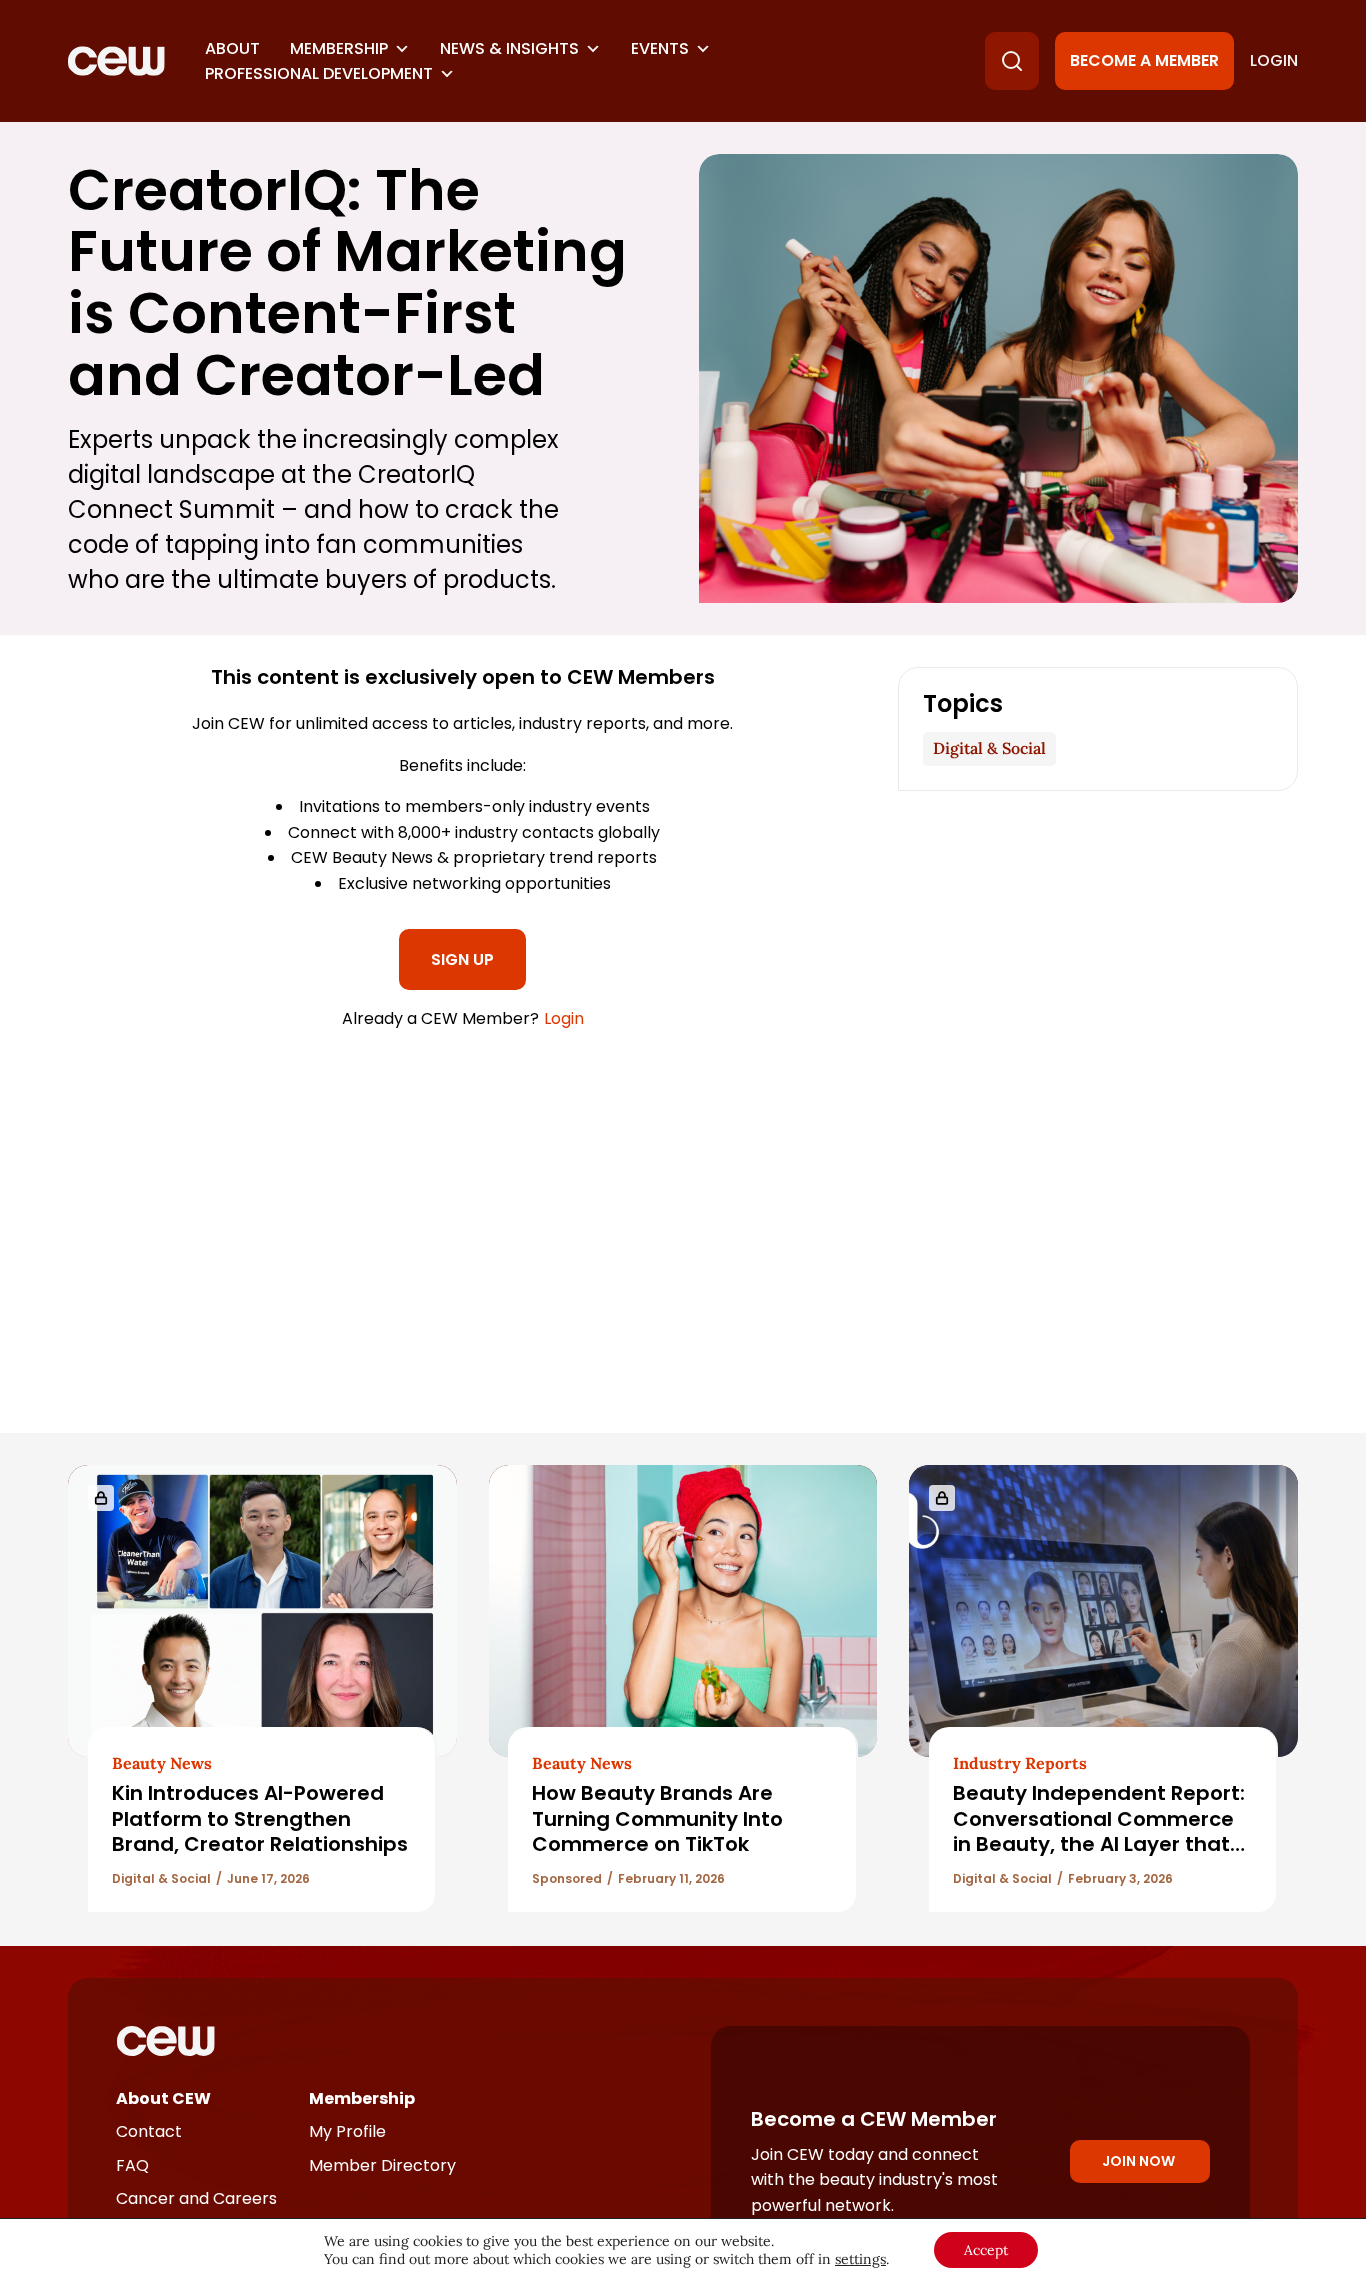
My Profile (347, 2131)
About (232, 48)
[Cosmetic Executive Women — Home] (116, 61)
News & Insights (509, 48)
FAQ (132, 2165)
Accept (986, 2250)
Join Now (1138, 2161)
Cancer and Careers (196, 2198)
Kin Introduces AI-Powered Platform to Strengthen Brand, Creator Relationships (260, 1818)
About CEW (163, 2098)
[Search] (1012, 61)
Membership (339, 48)
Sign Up (462, 959)
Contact (149, 2131)
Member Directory (382, 2165)
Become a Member (1144, 60)
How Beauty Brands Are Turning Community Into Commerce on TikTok (657, 1818)
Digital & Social (989, 748)
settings (860, 2259)
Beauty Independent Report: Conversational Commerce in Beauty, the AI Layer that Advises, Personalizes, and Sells (1099, 1844)
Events (660, 48)
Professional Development (319, 73)
